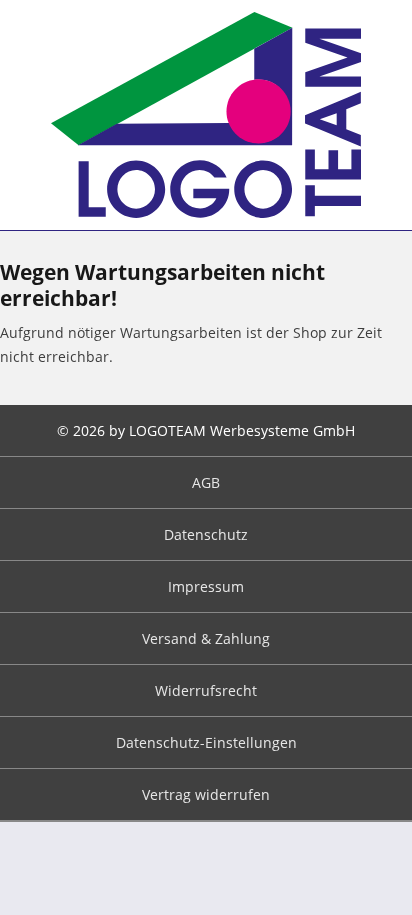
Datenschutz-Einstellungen (206, 742)
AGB (206, 482)
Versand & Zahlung (206, 638)
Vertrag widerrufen (206, 794)
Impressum (206, 586)
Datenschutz (206, 534)
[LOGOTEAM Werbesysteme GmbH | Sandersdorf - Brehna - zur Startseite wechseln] (206, 115)
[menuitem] (206, 483)
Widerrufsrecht (206, 690)
